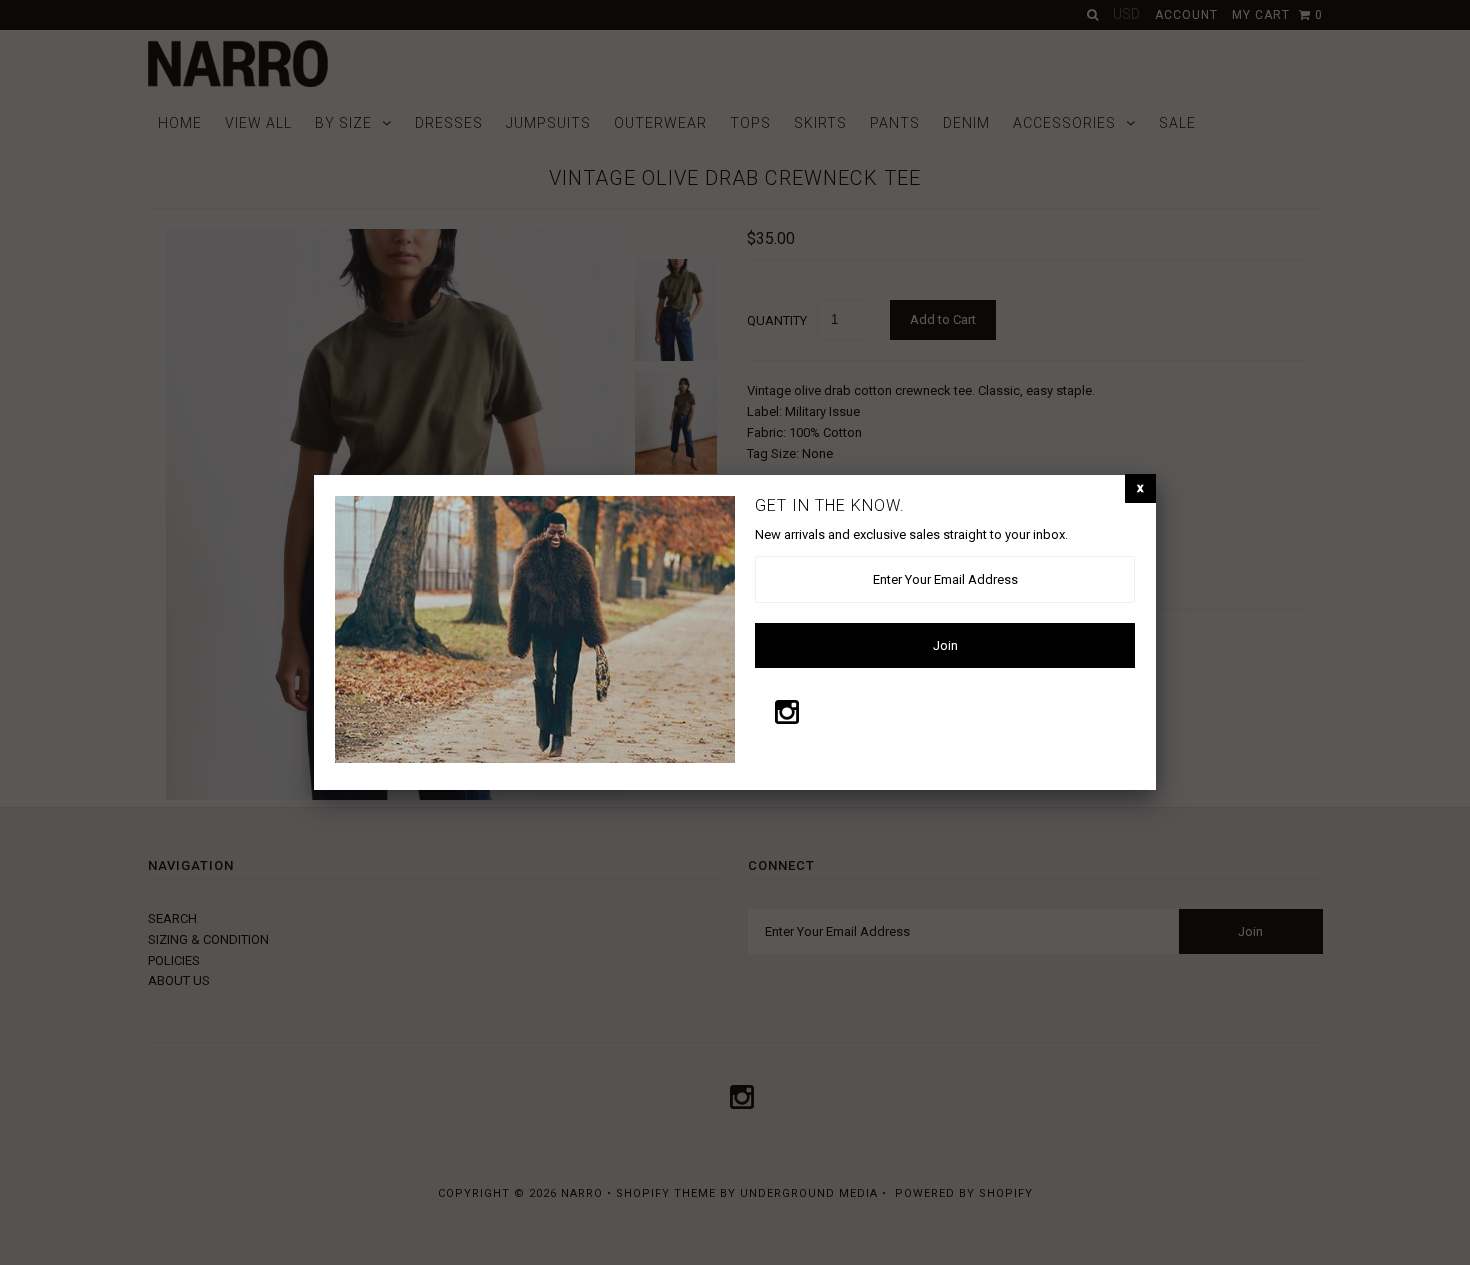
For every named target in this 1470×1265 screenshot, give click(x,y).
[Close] (1140, 488)
